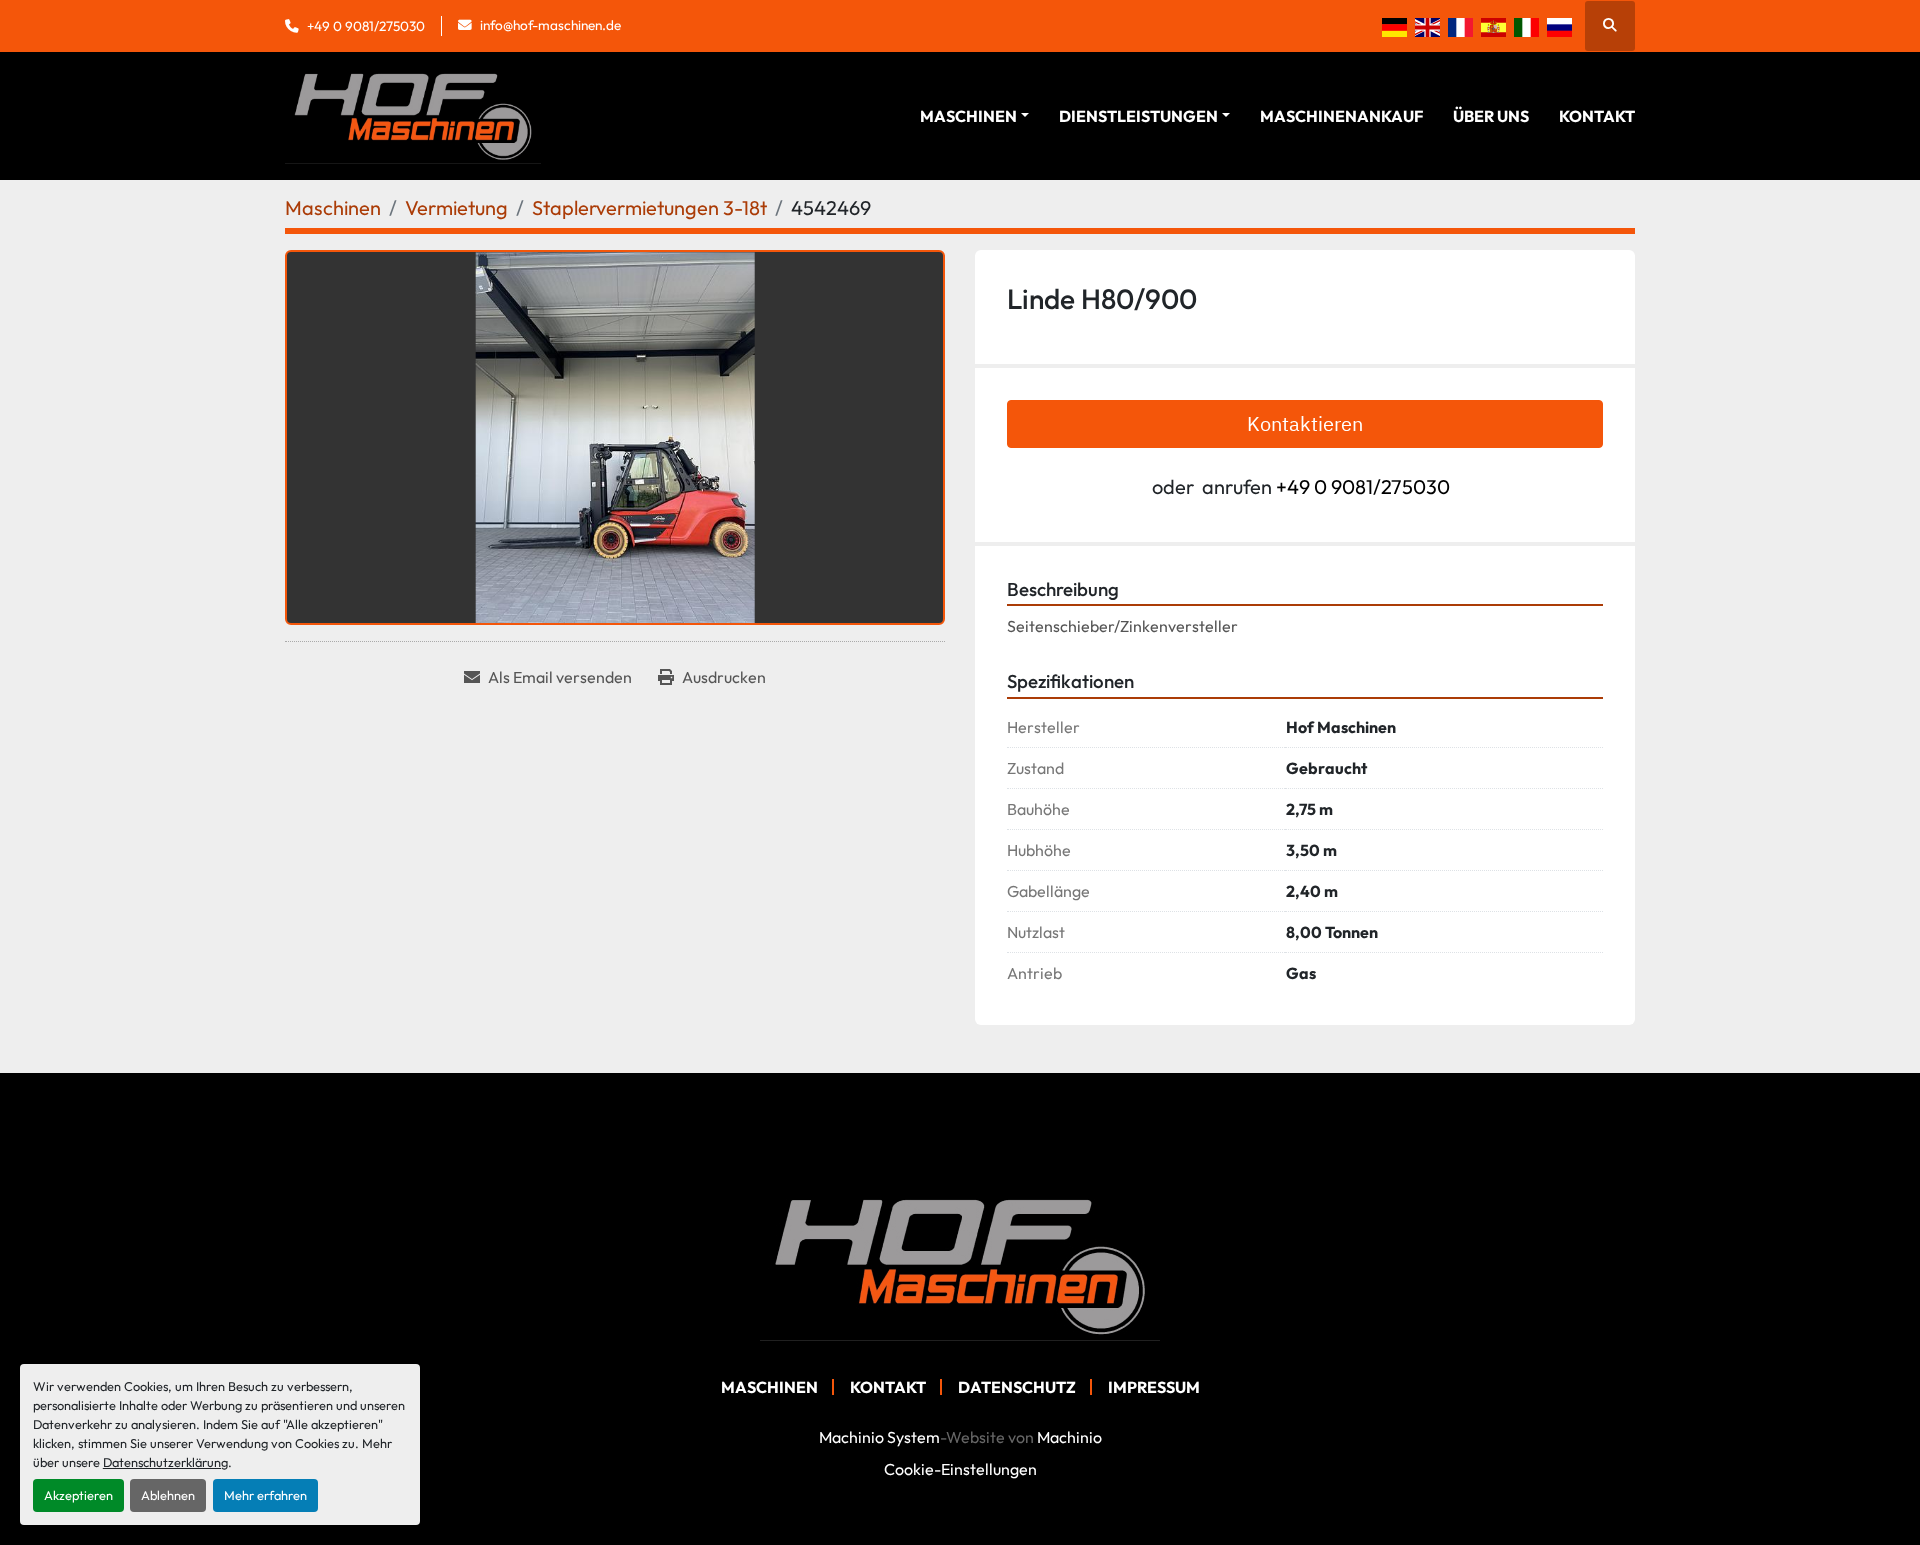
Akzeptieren (78, 1495)
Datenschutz (1017, 1387)
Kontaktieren (1305, 423)
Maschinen (968, 116)
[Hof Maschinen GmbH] (960, 1264)
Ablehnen (168, 1495)
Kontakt (1597, 116)
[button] (974, 116)
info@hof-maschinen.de (550, 25)
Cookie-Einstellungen (960, 1469)
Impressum (1154, 1387)
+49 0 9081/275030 (366, 26)
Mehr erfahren (265, 1495)
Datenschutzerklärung (165, 1462)
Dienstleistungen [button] (1138, 116)
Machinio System (879, 1437)
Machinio (1069, 1437)
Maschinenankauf (1341, 116)
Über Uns (1491, 116)
